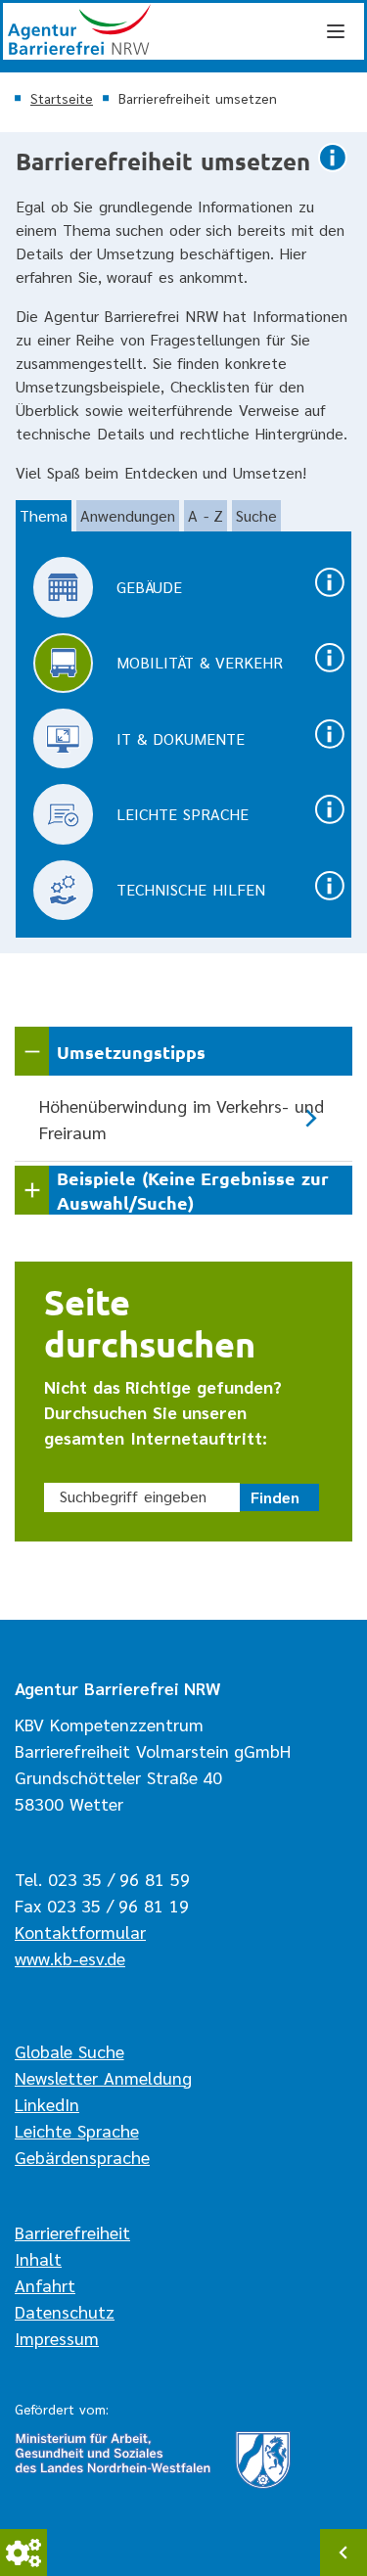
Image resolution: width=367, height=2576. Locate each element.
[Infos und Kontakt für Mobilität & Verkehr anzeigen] (330, 670)
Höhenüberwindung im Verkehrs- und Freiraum (182, 1119)
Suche (256, 515)
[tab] (44, 516)
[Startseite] (183, 31)
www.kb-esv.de (70, 1958)
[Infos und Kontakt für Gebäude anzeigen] (330, 595)
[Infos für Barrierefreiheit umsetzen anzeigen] (333, 170)
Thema (44, 515)
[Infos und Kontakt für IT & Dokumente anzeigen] (330, 746)
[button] (183, 1051)
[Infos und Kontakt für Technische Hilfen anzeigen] (330, 898)
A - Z (206, 515)
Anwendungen (128, 515)
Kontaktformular (80, 1932)
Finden (275, 1497)
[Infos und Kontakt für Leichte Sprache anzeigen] (330, 822)
